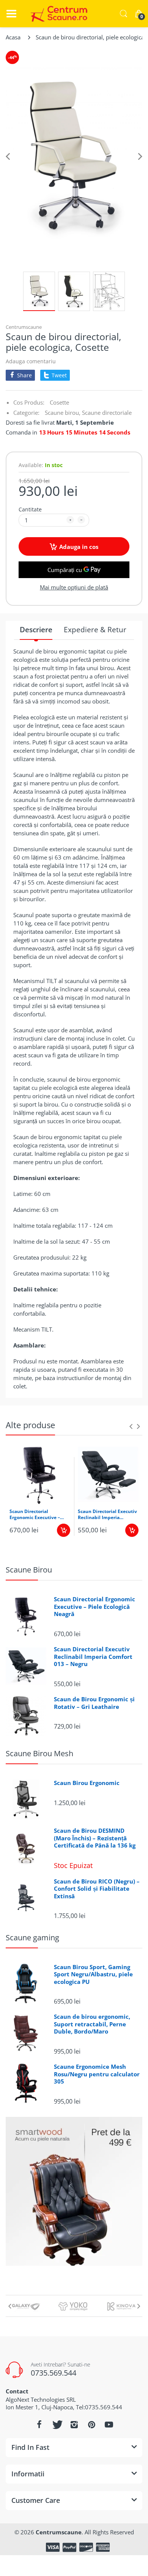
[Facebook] (39, 2424)
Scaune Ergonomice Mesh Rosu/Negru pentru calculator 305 (97, 2074)
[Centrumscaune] (57, 14)
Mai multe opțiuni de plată (74, 587)
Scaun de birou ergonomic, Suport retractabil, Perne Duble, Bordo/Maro (92, 2024)
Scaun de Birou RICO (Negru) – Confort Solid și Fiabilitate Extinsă (97, 1889)
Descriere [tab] (36, 630)
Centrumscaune (24, 327)
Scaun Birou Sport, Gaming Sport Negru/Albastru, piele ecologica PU (93, 1974)
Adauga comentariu (31, 361)
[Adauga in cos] (64, 1530)
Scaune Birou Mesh (39, 1753)
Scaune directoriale (107, 413)
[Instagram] (74, 2424)
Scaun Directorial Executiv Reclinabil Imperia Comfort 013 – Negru (107, 1515)
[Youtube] (109, 2424)
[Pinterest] (91, 2424)
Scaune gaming (32, 1937)
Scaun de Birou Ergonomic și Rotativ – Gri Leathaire (94, 1703)
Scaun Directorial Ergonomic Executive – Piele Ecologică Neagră (35, 1515)
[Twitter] (57, 2424)
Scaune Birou (29, 1570)
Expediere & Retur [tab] (95, 630)
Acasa (13, 37)
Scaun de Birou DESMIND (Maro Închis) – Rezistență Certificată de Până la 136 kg (95, 1838)
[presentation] (131, 1426)
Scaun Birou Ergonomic (87, 1783)
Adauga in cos (79, 547)
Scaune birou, (63, 413)
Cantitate (30, 509)
